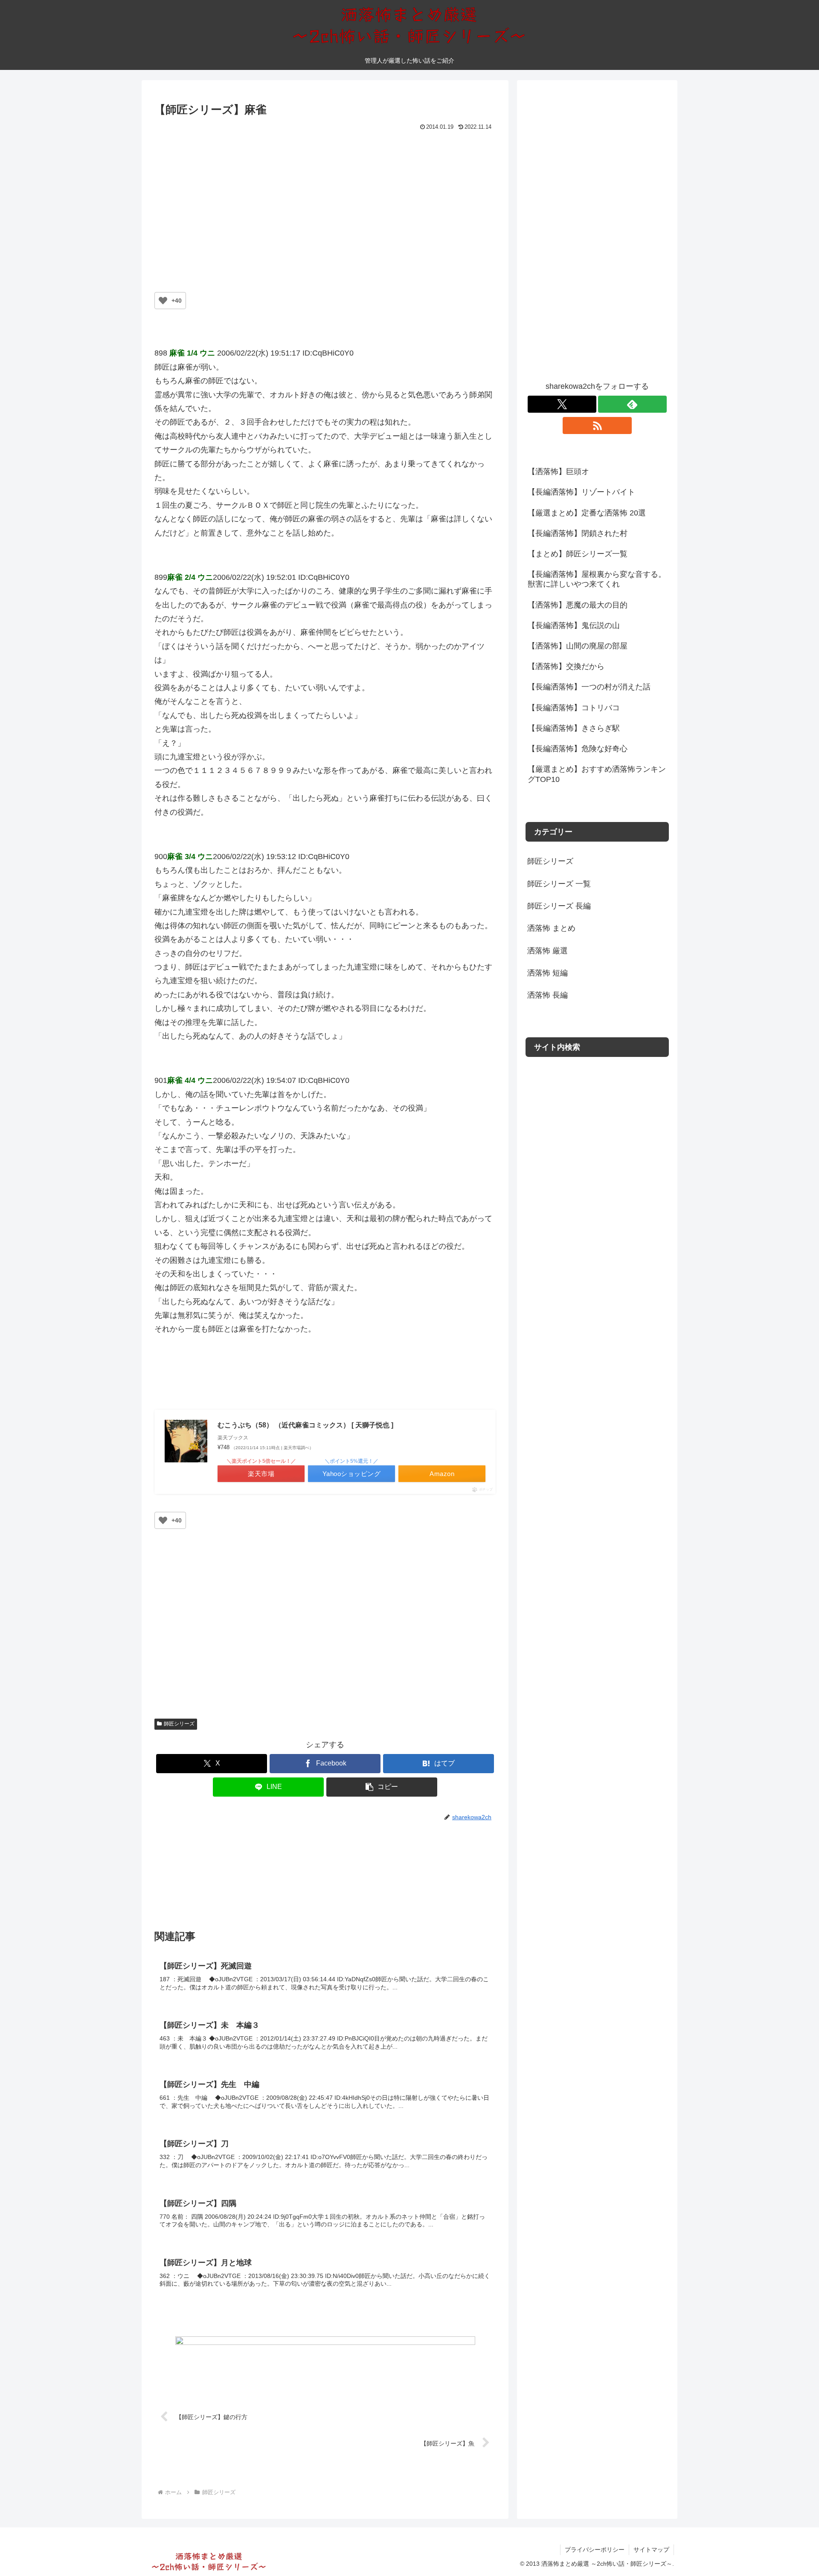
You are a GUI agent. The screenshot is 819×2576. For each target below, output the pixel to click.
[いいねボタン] (163, 301)
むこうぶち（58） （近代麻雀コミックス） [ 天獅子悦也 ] (305, 1425)
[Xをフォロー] (562, 404)
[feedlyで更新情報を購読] (632, 404)
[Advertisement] (325, 197)
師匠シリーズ (179, 1724)
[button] (382, 1787)
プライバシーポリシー (595, 2550)
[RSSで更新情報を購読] (597, 425)
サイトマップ (651, 2550)
